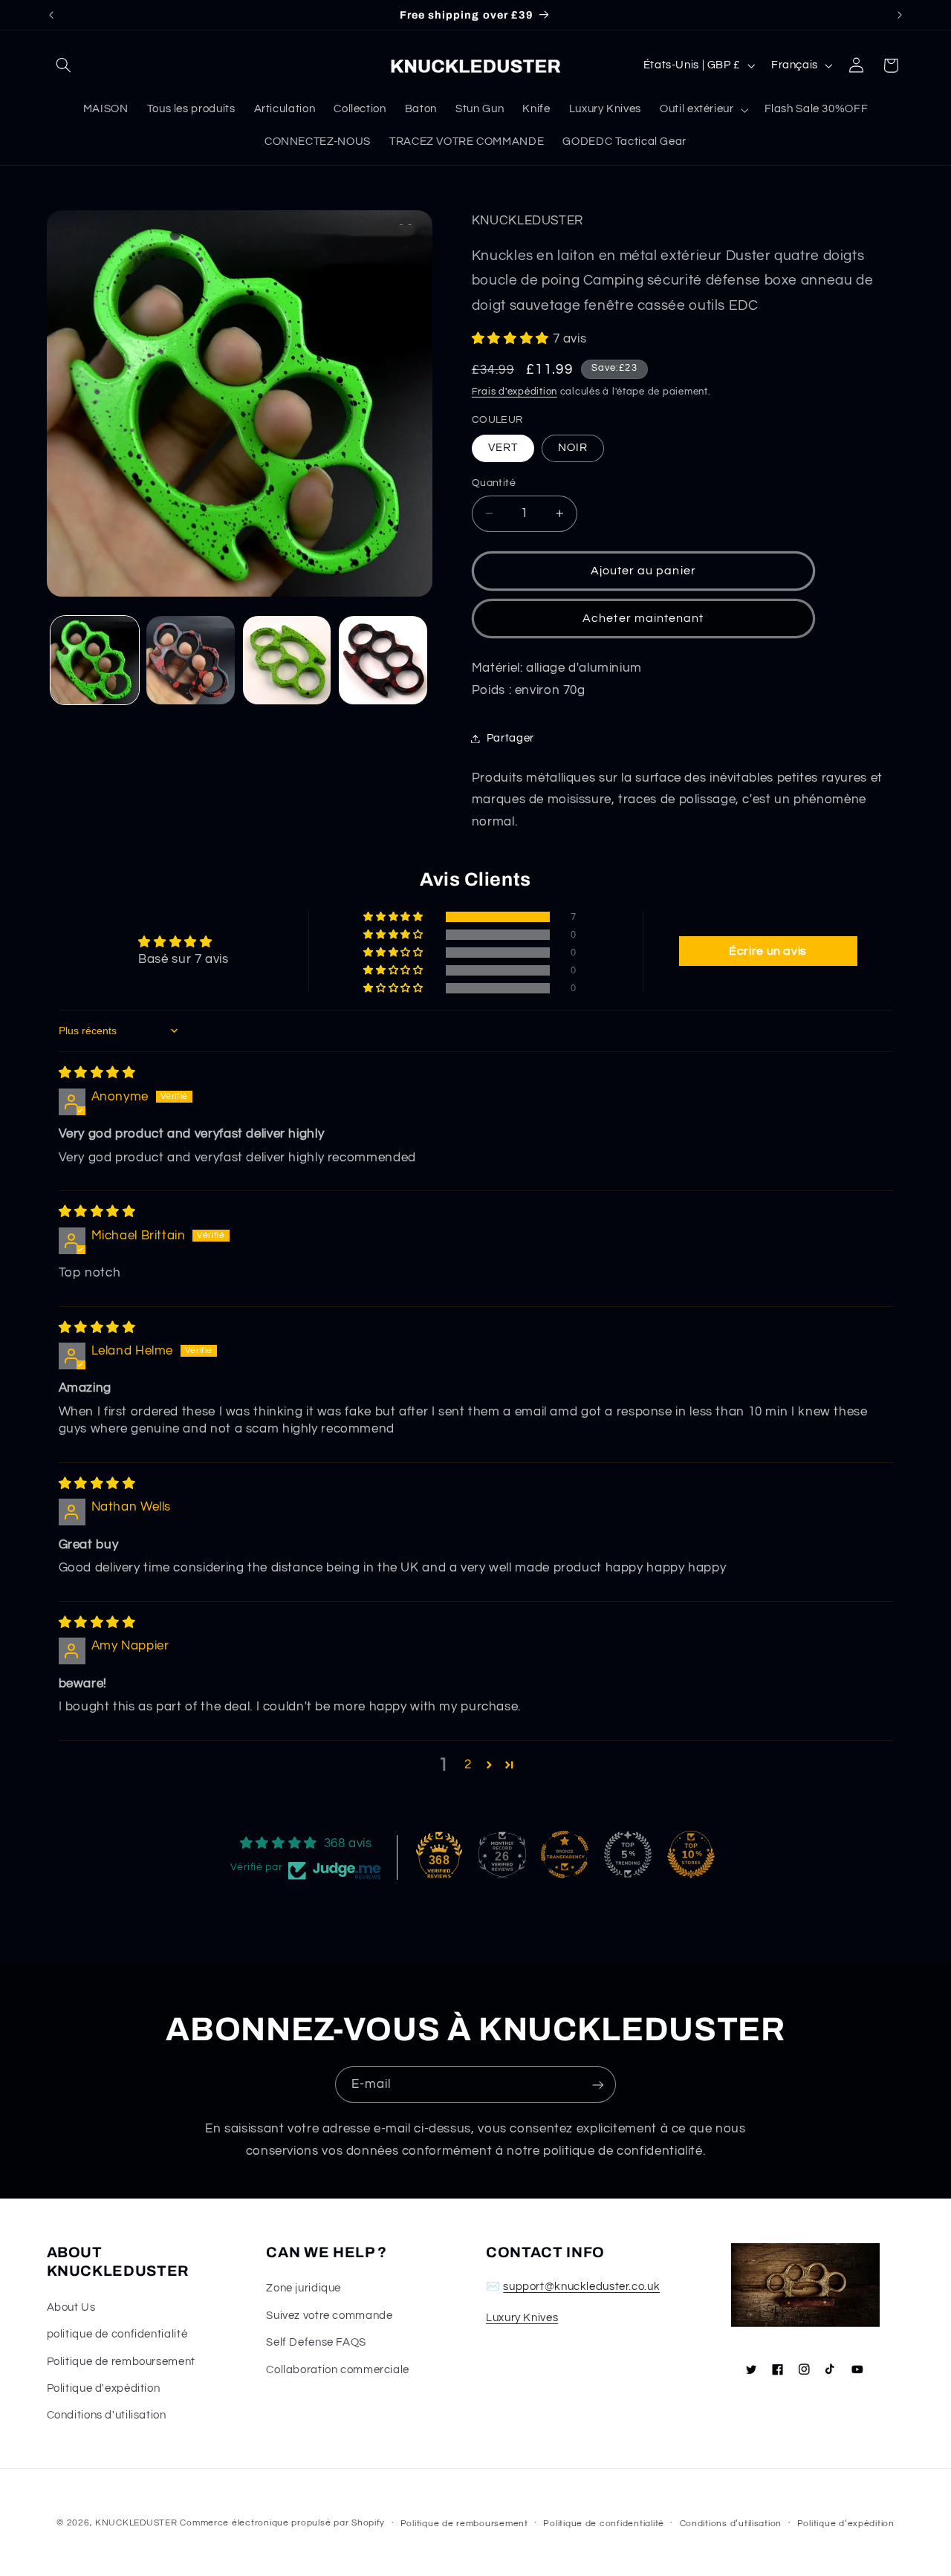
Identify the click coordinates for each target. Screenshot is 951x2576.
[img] (97, 1073)
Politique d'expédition (104, 2388)
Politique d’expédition (846, 2524)
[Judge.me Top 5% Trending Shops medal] (628, 1855)
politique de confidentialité (117, 2334)
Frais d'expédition (515, 392)
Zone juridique (304, 2288)
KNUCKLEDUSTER (136, 2523)
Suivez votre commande (329, 2316)
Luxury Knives (522, 2318)
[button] (64, 65)
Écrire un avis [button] (768, 951)
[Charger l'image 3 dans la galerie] (287, 660)
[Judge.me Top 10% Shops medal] (691, 1855)
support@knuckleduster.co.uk (581, 2287)
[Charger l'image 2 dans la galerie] (191, 660)
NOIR (573, 448)
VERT (503, 448)
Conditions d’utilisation (731, 2524)
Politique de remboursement (121, 2362)
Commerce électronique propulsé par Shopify (282, 2523)
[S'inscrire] (598, 2085)
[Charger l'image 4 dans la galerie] (383, 660)
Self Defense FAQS (316, 2342)
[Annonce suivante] (900, 15)
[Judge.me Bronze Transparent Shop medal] (565, 1855)
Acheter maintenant (643, 618)
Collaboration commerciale (338, 2370)
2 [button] (468, 1765)
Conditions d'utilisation (107, 2415)
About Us (71, 2307)
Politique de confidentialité (604, 2524)
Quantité (494, 483)
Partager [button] (510, 738)
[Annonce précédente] (51, 15)
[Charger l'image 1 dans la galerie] (95, 660)
